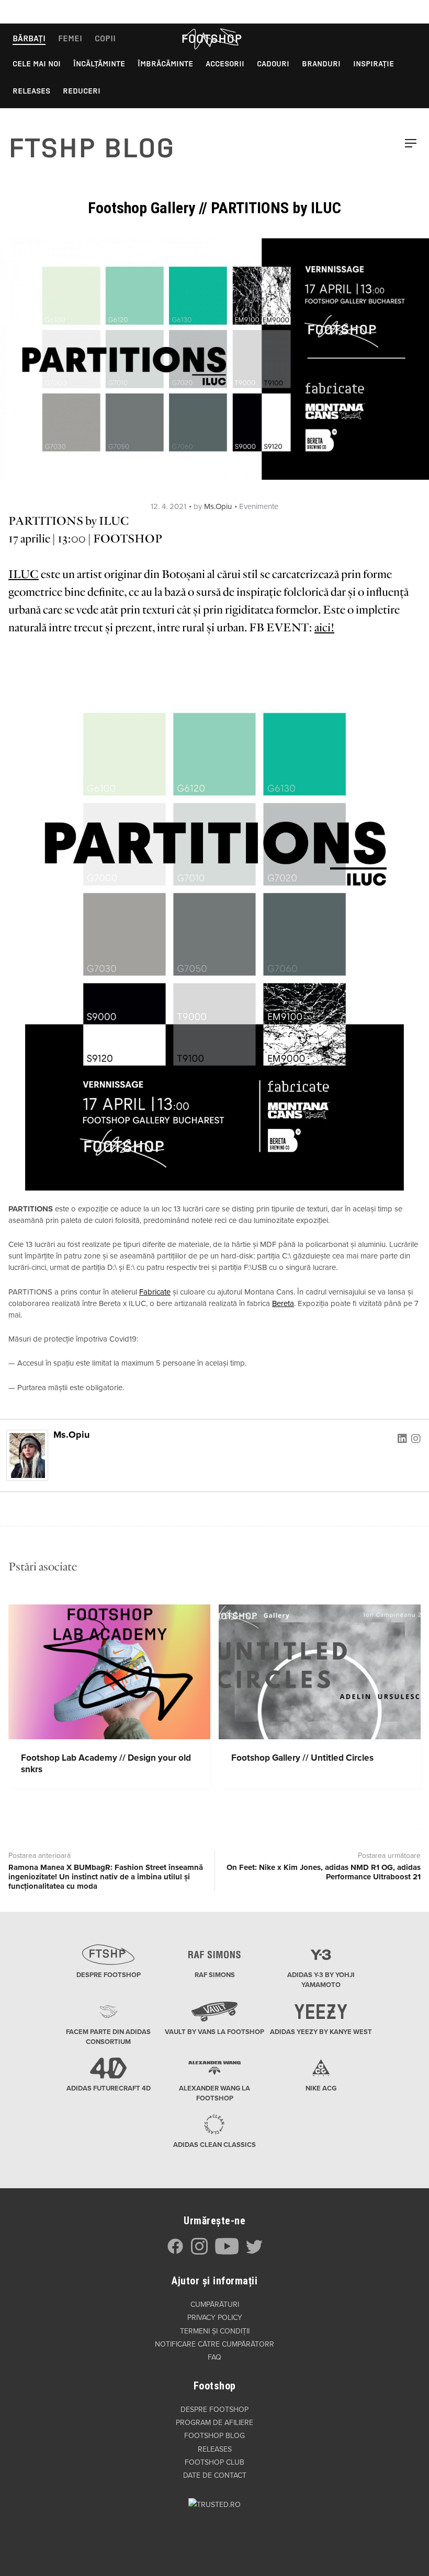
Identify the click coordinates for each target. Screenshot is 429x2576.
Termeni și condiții (215, 2331)
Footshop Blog (214, 2436)
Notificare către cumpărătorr (214, 2344)
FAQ (214, 2357)
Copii (105, 38)
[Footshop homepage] (211, 39)
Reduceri (82, 91)
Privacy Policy (215, 2318)
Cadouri (273, 64)
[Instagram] (416, 1438)
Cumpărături (215, 2304)
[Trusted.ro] (214, 2524)
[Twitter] (254, 2252)
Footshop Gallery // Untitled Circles (302, 1758)
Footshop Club (214, 2462)
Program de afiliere (214, 2423)
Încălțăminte (99, 64)
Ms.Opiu (218, 506)
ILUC (24, 574)
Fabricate (155, 1292)
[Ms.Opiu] (27, 1455)
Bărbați (29, 38)
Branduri (321, 64)
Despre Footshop (214, 2410)
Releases (31, 91)
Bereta (283, 1303)
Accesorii (225, 64)
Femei (70, 38)
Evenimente (259, 506)
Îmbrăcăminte (165, 64)
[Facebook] (175, 2252)
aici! (324, 628)
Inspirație (374, 64)
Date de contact (215, 2475)
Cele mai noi (37, 64)
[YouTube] (227, 2252)
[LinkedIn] (402, 1438)
